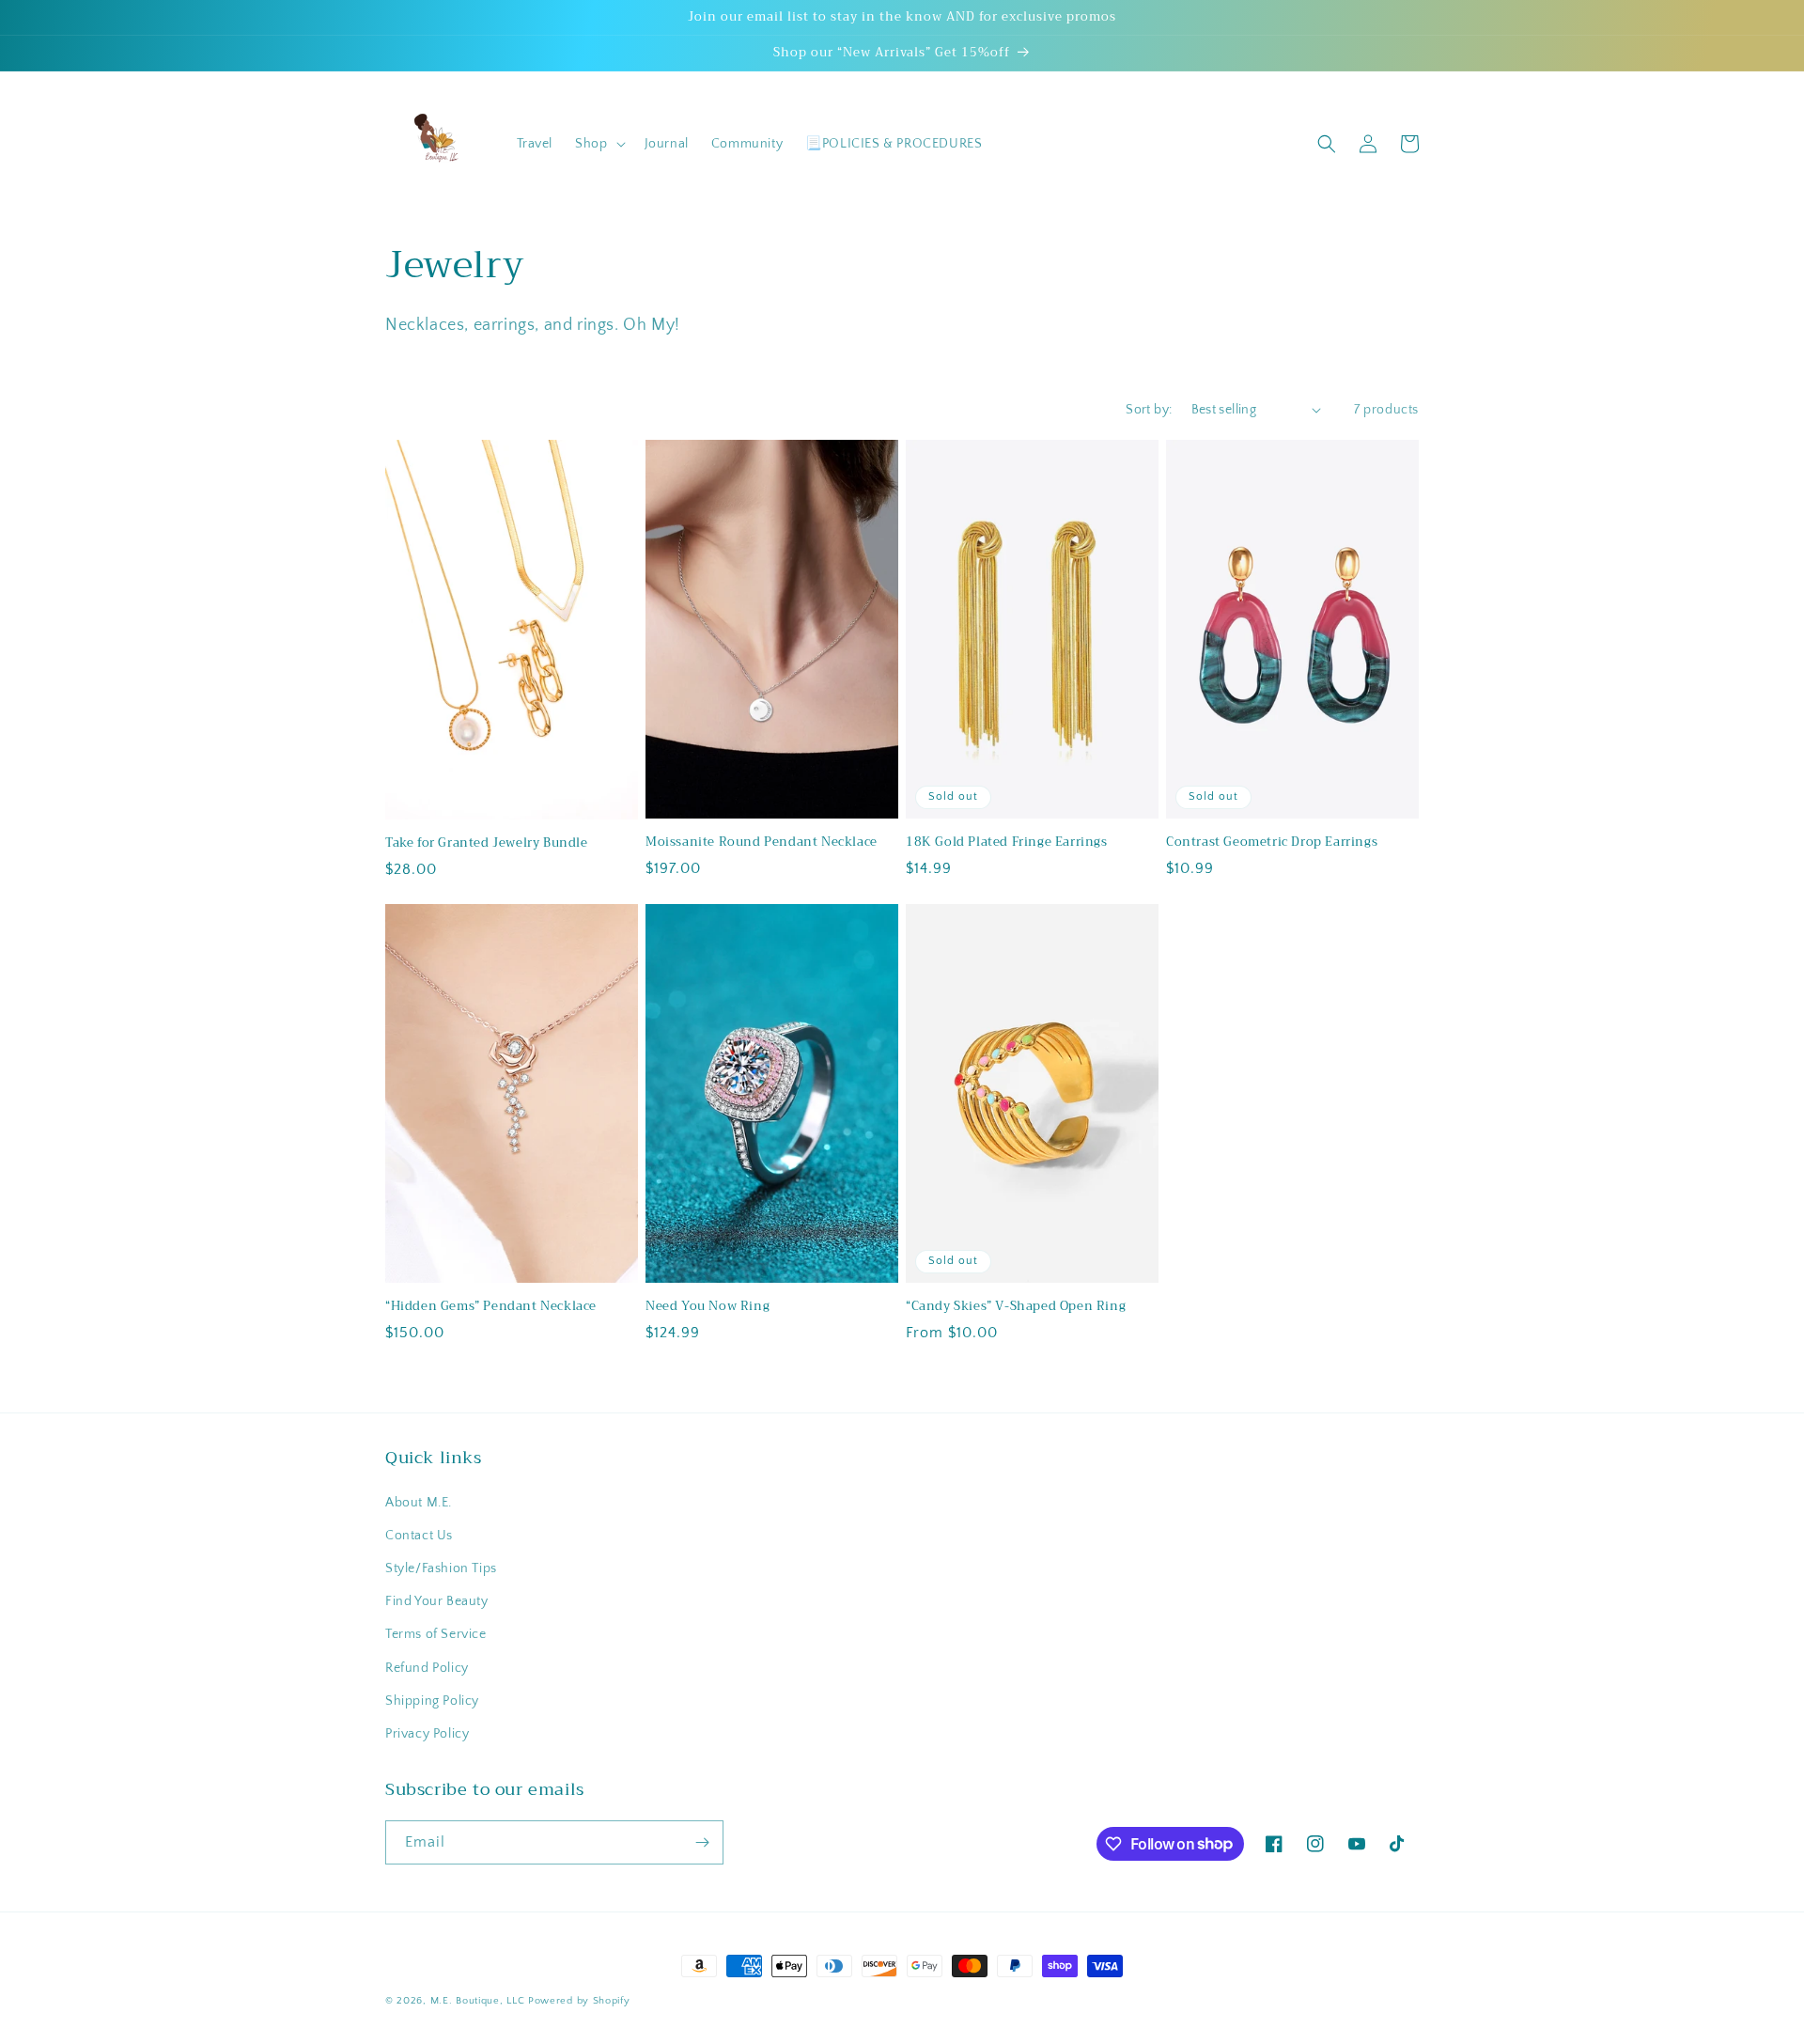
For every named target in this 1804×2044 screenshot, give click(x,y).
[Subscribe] (702, 1842)
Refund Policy (427, 1668)
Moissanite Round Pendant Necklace (762, 843)
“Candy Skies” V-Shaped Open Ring (1016, 1307)
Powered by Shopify (579, 2001)
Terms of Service (436, 1634)
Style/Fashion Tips (441, 1568)
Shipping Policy (432, 1701)
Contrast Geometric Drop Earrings (1272, 843)
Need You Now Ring (708, 1307)
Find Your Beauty (437, 1601)
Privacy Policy (427, 1734)
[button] (598, 144)
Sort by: (1149, 410)
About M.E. (419, 1503)
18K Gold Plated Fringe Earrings (1007, 843)
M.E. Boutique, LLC (478, 2001)
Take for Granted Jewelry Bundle (487, 843)
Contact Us (419, 1536)
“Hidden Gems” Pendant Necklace (491, 1307)
